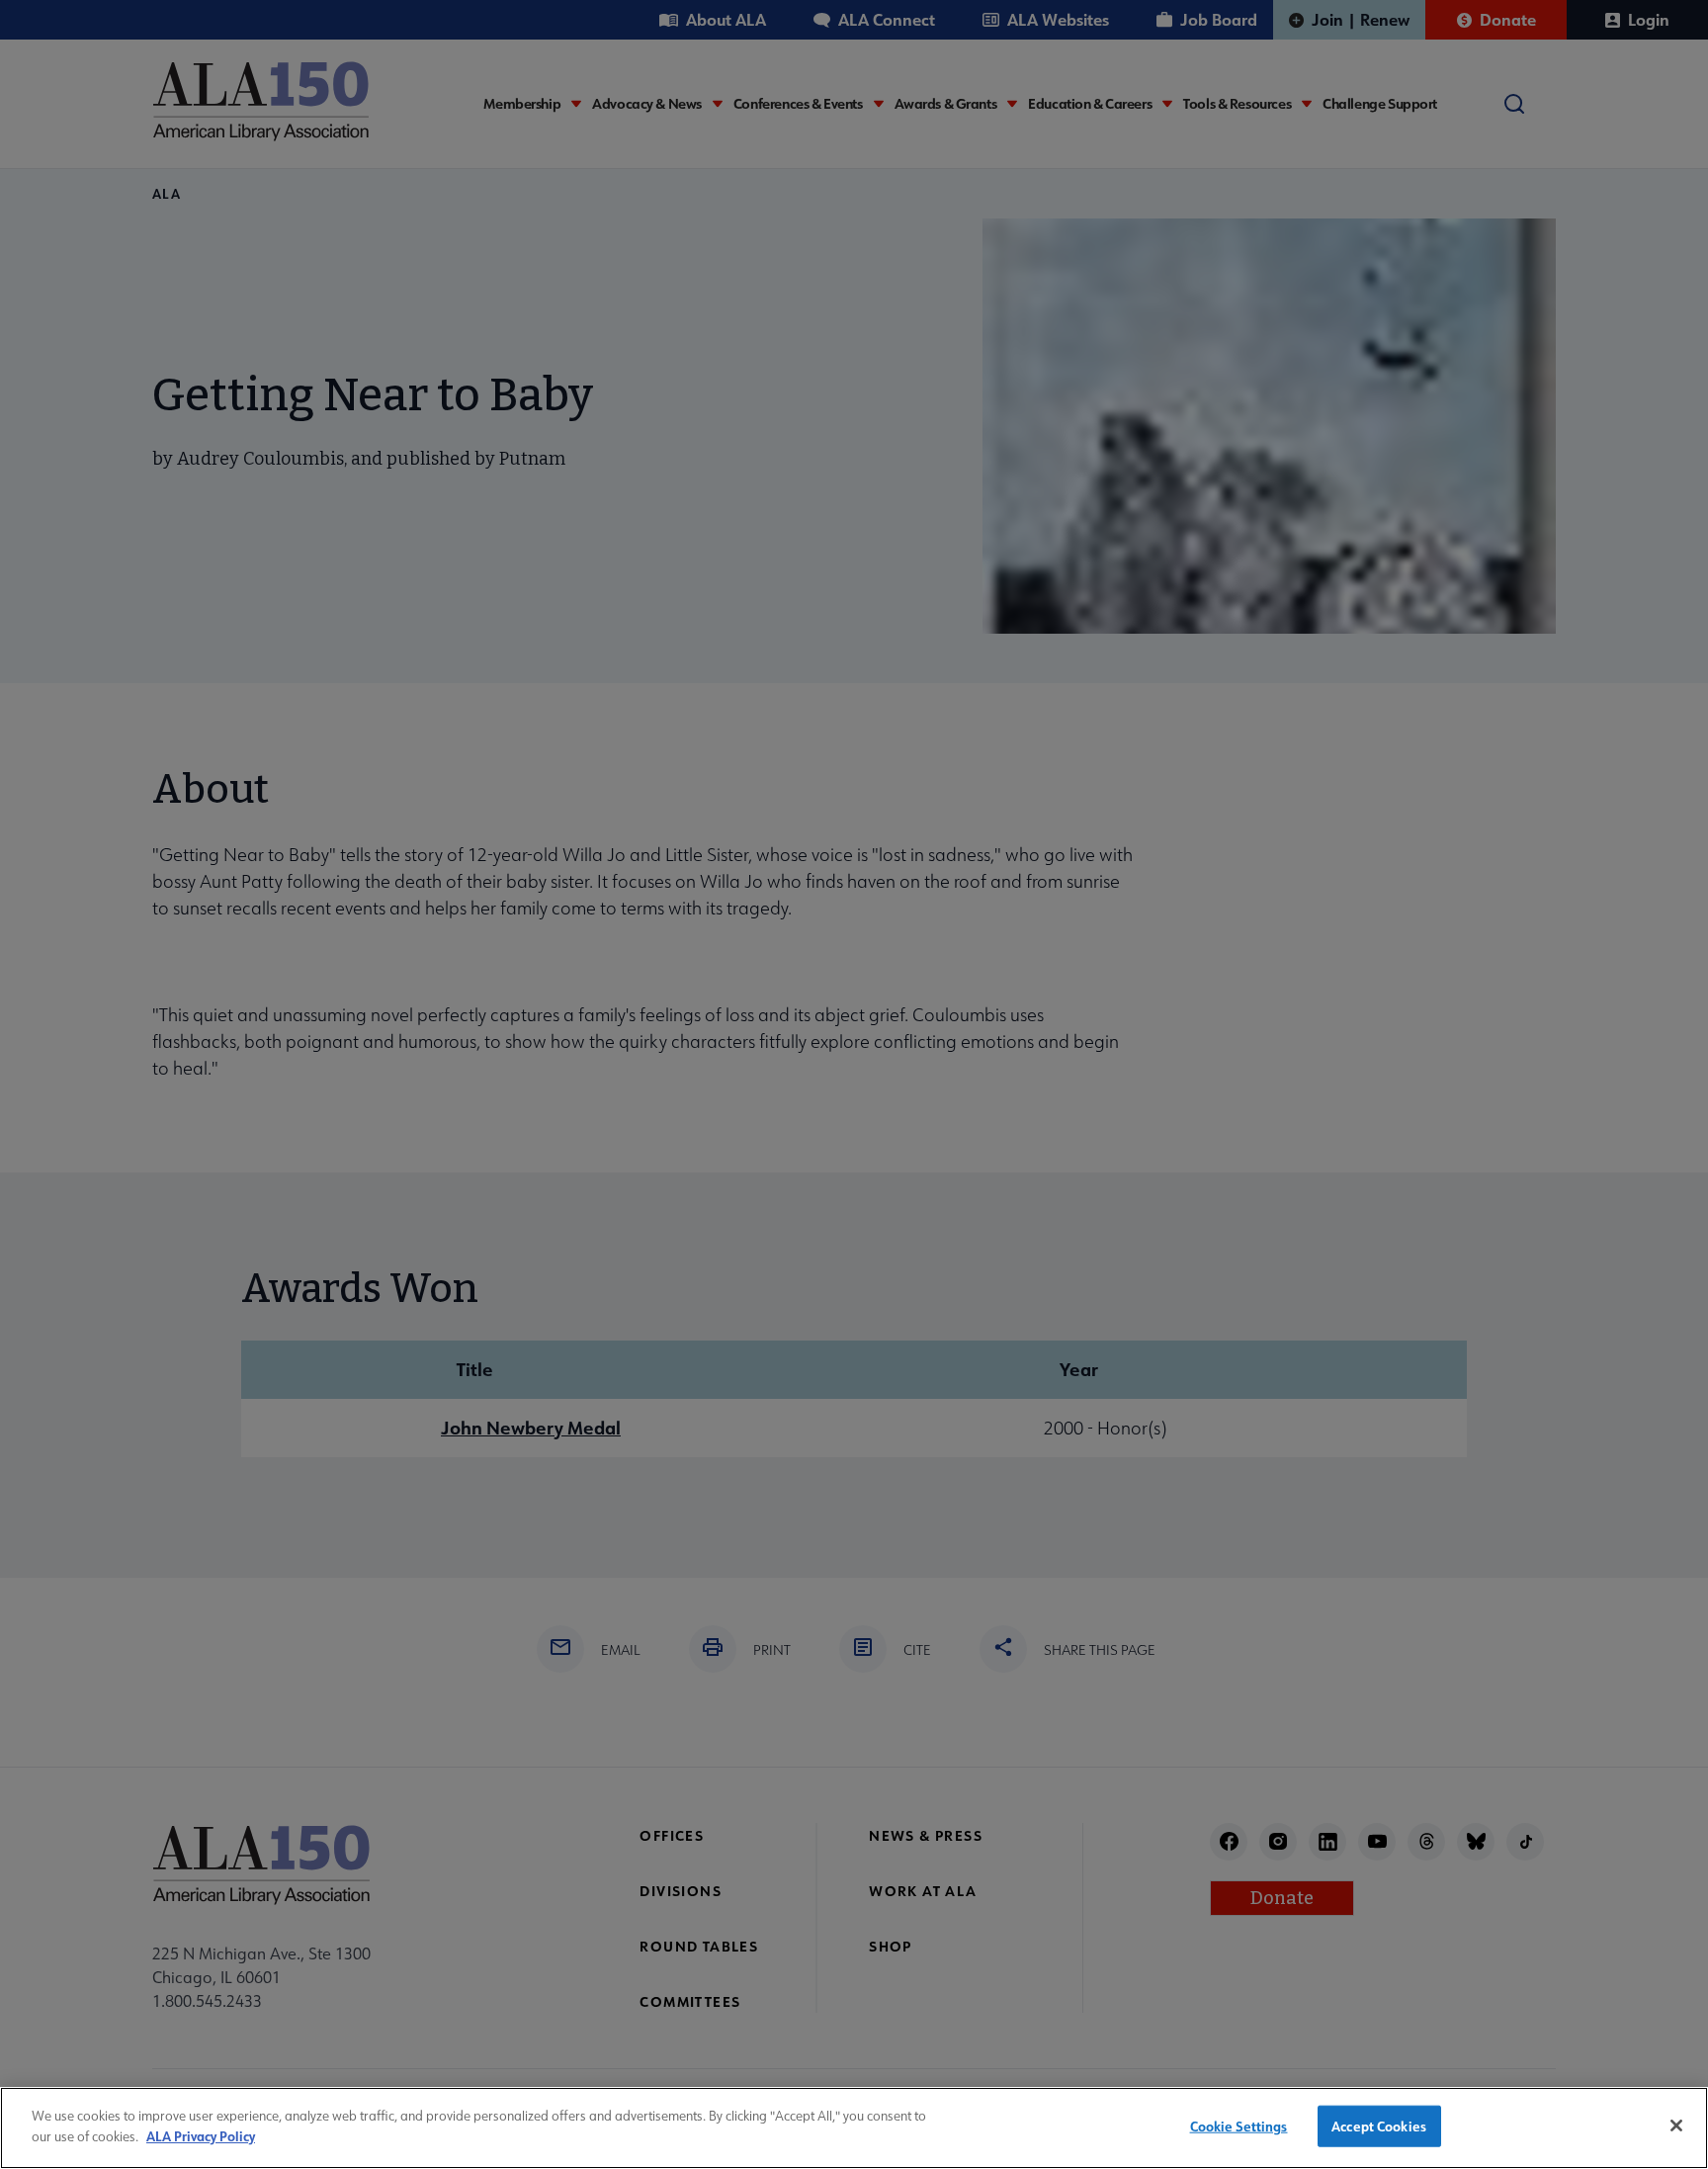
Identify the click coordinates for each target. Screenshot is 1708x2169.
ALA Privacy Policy (201, 2135)
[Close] (1676, 2126)
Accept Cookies (1379, 2126)
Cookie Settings (1239, 2126)
